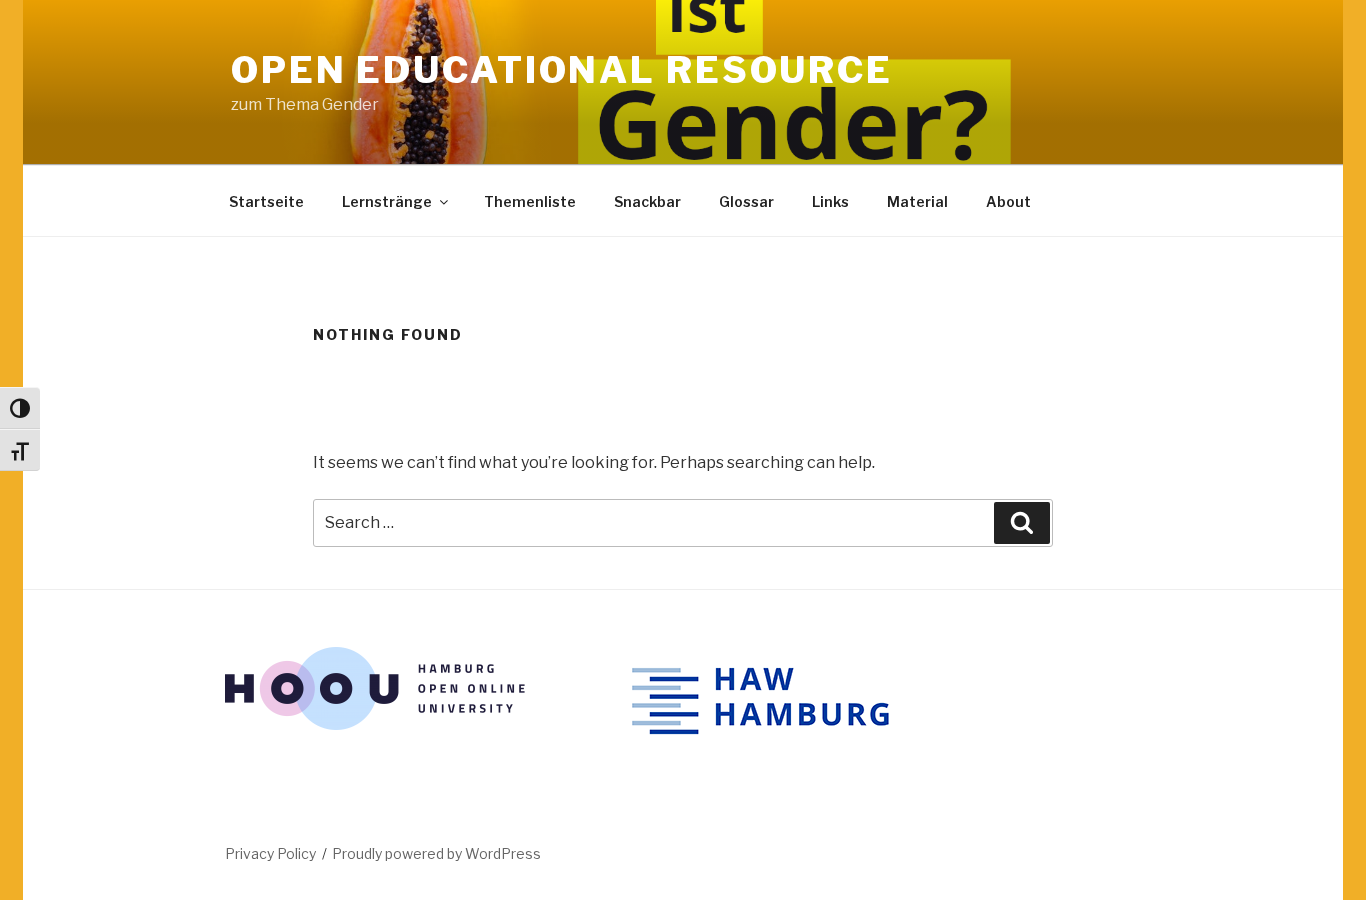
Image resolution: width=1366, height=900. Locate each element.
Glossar (746, 201)
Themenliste (530, 201)
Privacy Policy (270, 853)
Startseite (266, 201)
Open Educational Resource (562, 70)
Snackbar (647, 201)
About (1008, 201)
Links (830, 201)
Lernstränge (387, 201)
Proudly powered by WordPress (436, 853)
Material (917, 201)
